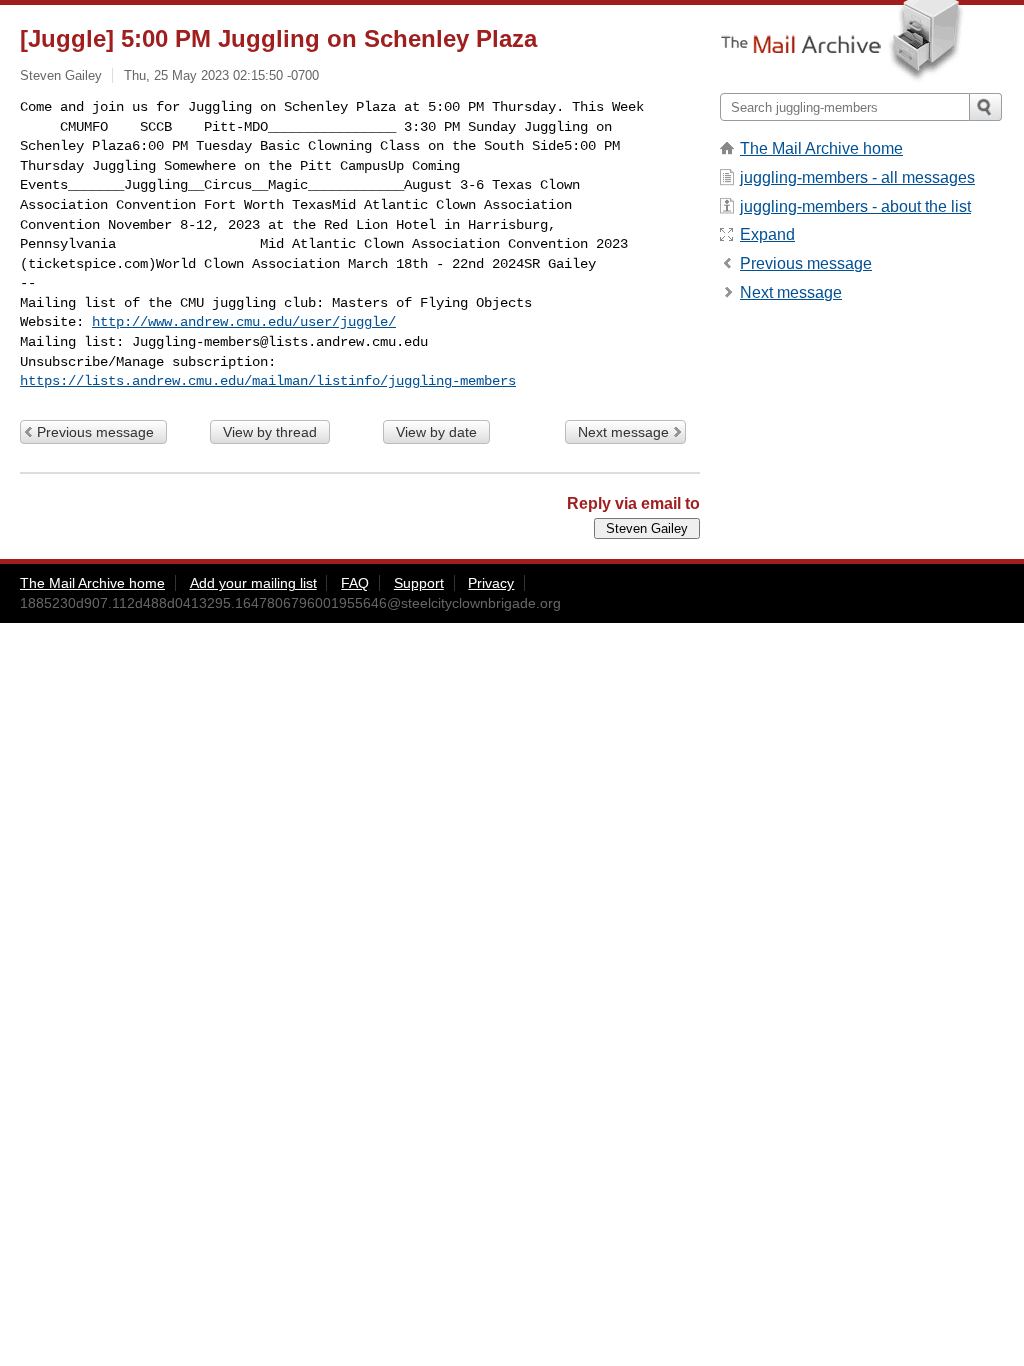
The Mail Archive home (821, 148)
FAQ (355, 583)
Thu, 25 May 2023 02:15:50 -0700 (221, 75)
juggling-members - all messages (857, 177)
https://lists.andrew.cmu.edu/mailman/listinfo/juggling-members (268, 381)
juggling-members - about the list (855, 206)
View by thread (270, 432)
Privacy (491, 583)
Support (419, 583)
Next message (623, 432)
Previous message (95, 432)
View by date (436, 432)
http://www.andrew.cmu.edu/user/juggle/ (244, 322)
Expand (767, 234)
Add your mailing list (253, 583)
